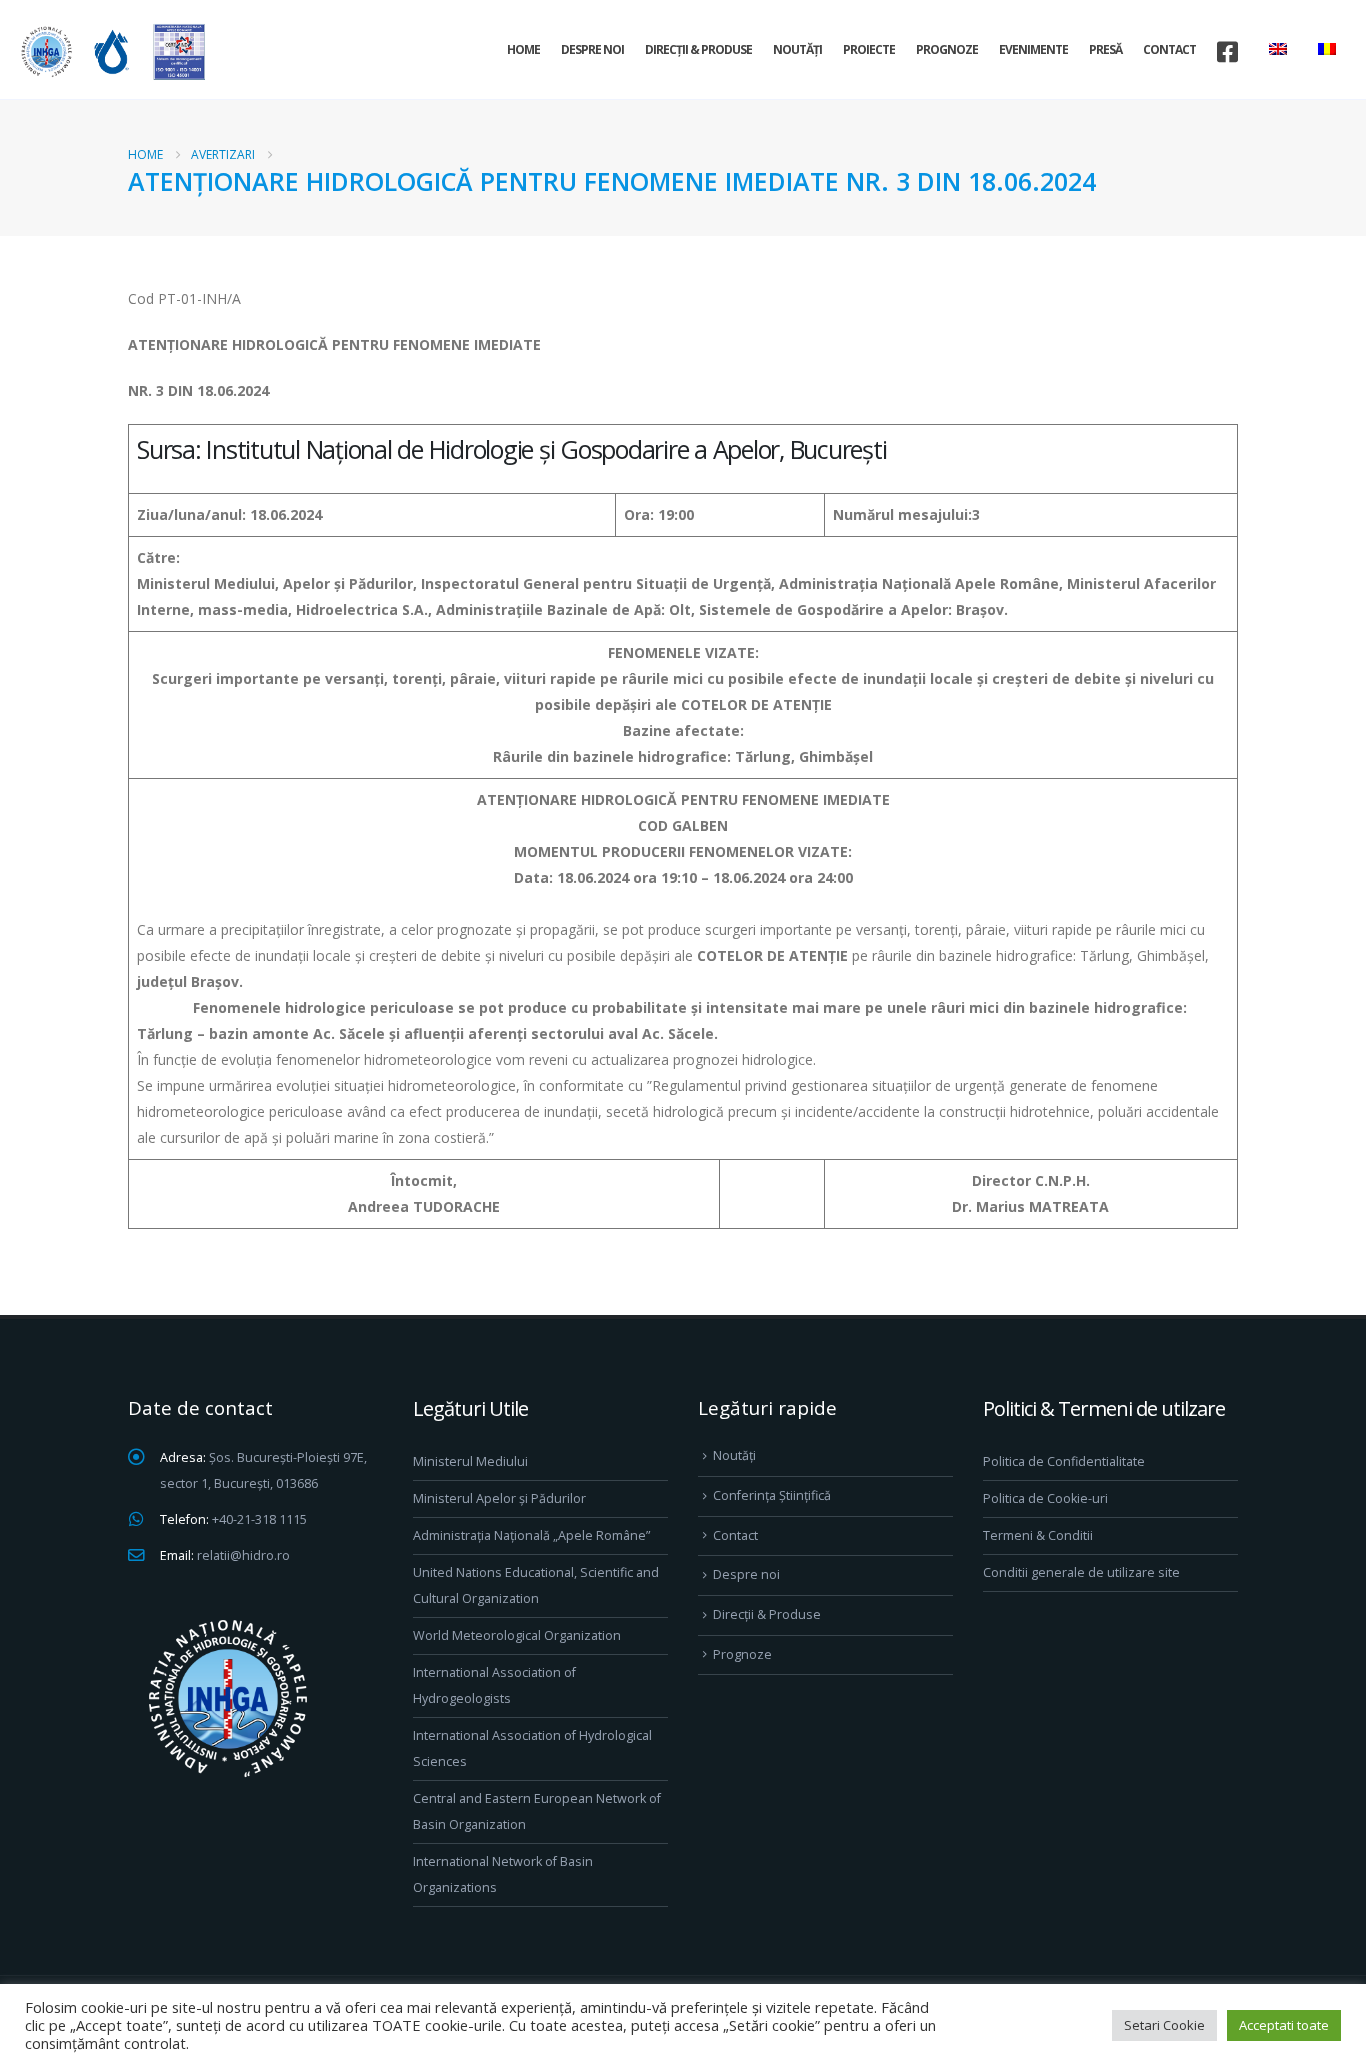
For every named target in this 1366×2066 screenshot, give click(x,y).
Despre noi (592, 49)
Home (523, 49)
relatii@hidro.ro (243, 1555)
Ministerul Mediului (470, 1461)
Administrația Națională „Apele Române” (531, 1535)
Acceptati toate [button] (1284, 2025)
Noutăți (797, 49)
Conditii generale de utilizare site (1081, 1572)
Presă (1105, 49)
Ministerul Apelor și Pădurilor (499, 1498)
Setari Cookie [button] (1164, 2025)
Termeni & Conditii (1038, 1535)
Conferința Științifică (772, 1495)
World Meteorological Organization (517, 1635)
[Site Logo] (110, 51)
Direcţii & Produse (698, 49)
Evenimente (1033, 49)
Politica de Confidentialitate (1064, 1461)
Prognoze (947, 49)
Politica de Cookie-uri (1045, 1498)
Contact (1169, 49)
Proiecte (869, 49)
